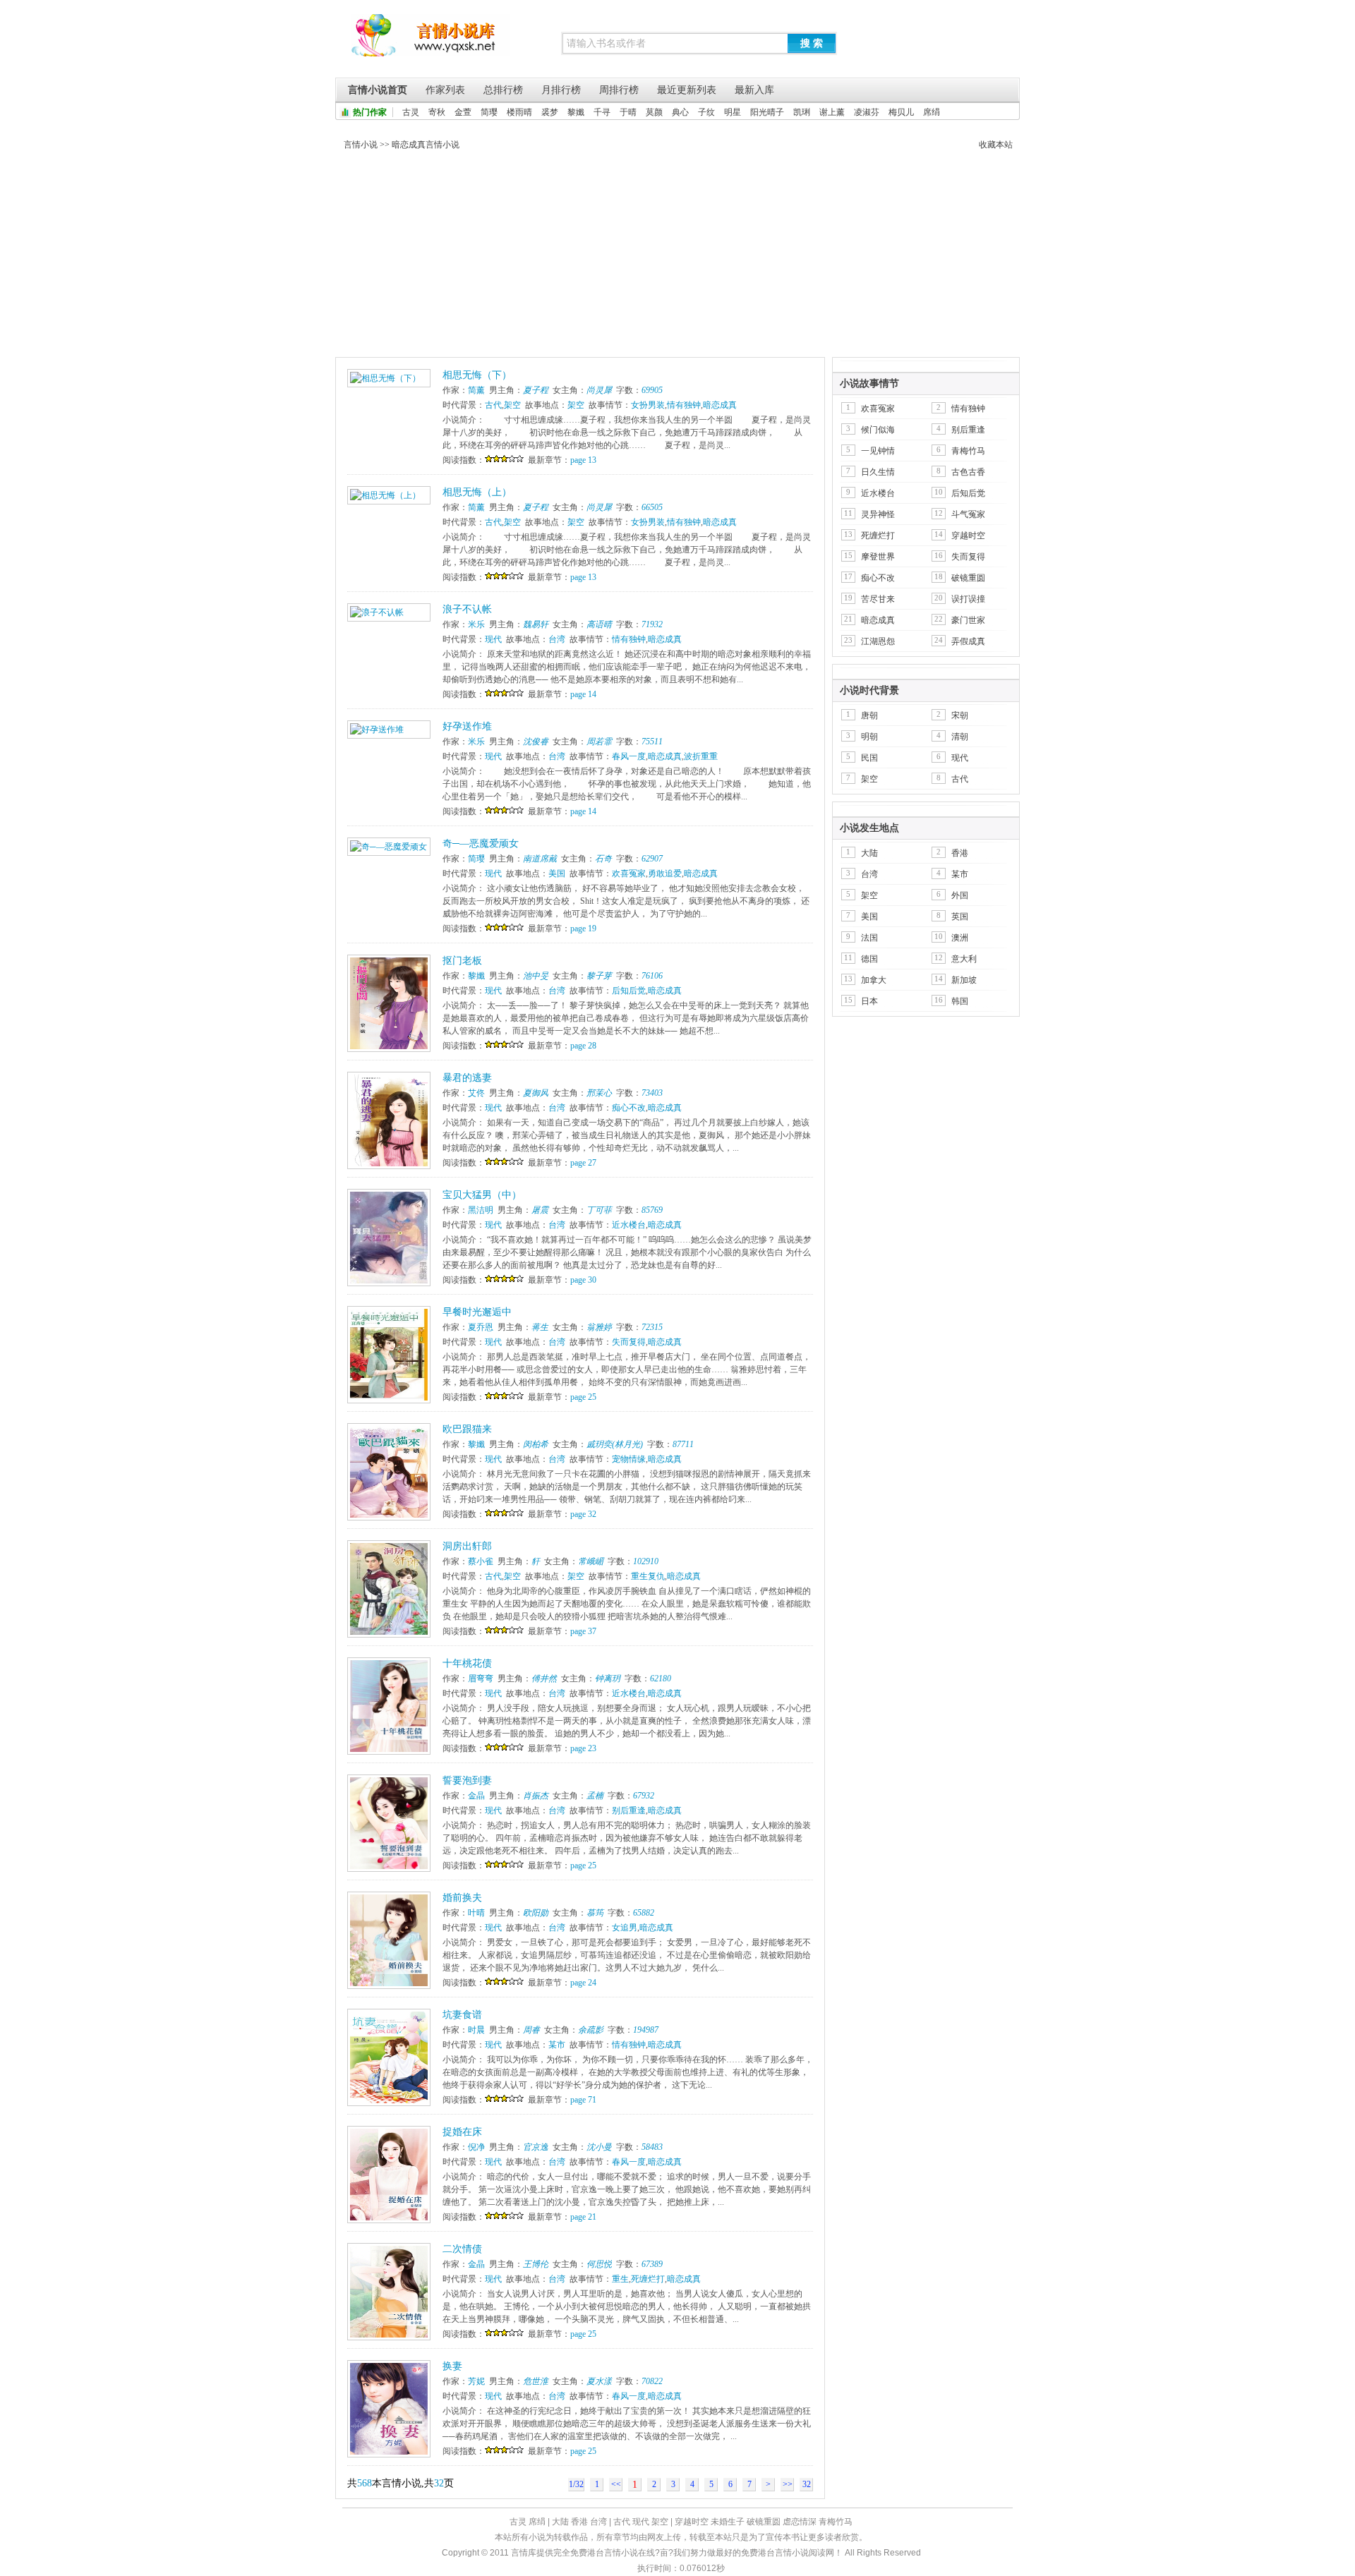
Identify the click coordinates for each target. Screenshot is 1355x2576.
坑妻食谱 (462, 2015)
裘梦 (550, 112)
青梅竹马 (968, 451)
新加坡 (964, 980)
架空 (512, 405)
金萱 (463, 112)
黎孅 (576, 112)
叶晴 (476, 1913)
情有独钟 (684, 405)
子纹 (706, 112)
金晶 (476, 1796)
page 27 (583, 1163)
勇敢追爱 (665, 873)
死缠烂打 (648, 2279)
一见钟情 (878, 451)
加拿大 (874, 980)
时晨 (476, 2030)
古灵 (411, 112)
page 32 (583, 1514)
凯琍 (802, 112)
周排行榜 (619, 90)
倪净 (476, 2147)
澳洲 (960, 938)
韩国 (960, 1001)
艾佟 (476, 1093)
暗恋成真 (720, 405)
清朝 (960, 737)
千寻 (602, 112)
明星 (733, 112)
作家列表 (445, 90)
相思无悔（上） (477, 492)
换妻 (452, 2366)
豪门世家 (968, 620)
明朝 (869, 737)
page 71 (583, 2100)
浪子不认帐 (467, 609)
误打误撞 (968, 599)
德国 (869, 959)
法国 (869, 938)
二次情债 (462, 2249)
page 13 (583, 460)
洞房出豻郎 (467, 1546)
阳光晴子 (767, 112)
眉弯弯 (481, 1679)
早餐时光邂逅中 (477, 1312)
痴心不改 (629, 1108)
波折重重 (701, 756)
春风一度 (629, 756)
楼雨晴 (519, 112)
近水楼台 (629, 1225)
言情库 (431, 42)
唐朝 (869, 715)
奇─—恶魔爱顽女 (481, 843)
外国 (960, 895)
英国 (960, 917)
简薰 (476, 390)
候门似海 (878, 430)
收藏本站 (996, 145)
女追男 (625, 1928)
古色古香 (968, 472)
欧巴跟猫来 (467, 1429)
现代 (493, 639)
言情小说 (361, 145)
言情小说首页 (378, 90)
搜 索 (812, 43)
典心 (680, 112)
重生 (620, 2279)
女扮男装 (648, 405)
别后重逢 (629, 1810)
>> (788, 2484)
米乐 (476, 624)
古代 (493, 405)
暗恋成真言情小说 (426, 145)
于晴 (628, 112)
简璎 (489, 112)
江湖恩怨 (878, 641)
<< (616, 2484)
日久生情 (878, 472)
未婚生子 (728, 2522)
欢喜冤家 (629, 873)
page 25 (583, 1397)
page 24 (583, 1983)
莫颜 (654, 112)
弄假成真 (968, 641)
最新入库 (754, 90)
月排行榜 (561, 90)
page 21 (583, 2217)
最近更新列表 (687, 90)
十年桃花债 (467, 1663)
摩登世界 (878, 557)
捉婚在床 (462, 2132)
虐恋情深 (800, 2522)
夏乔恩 (481, 1327)
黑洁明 (481, 1210)
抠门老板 (462, 961)
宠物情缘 (629, 1459)
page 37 (583, 1631)
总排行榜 (503, 90)
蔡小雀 (481, 1561)
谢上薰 (832, 112)
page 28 (583, 1046)
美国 (557, 873)
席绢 (932, 112)
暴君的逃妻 (467, 1078)
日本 (869, 1001)
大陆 (869, 853)
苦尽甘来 (878, 599)
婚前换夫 (462, 1898)
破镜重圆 (968, 578)
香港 (960, 853)
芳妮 (476, 2381)
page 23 (583, 1748)
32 (807, 2484)
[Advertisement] (677, 257)
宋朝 (960, 715)
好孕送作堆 (467, 726)
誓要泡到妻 (467, 1780)
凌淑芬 (867, 112)
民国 (869, 758)
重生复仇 (648, 1576)
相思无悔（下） (477, 375)
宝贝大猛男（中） (482, 1195)
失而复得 (629, 1342)
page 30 (583, 1280)
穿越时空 (968, 536)
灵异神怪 (878, 514)
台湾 (557, 639)
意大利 (964, 959)
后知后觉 (629, 991)
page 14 (583, 694)
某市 (557, 2045)
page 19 (583, 929)
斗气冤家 (968, 514)
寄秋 (437, 112)
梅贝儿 (901, 112)
